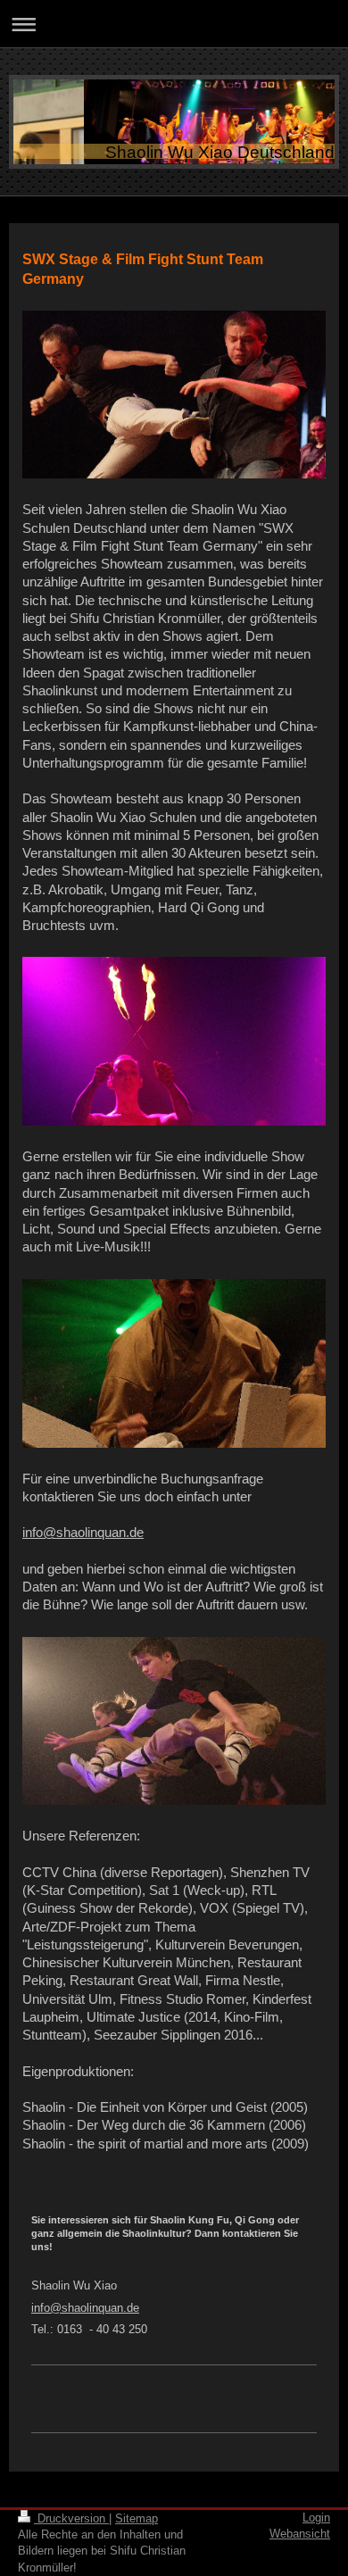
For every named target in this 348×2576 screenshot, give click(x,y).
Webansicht (300, 2534)
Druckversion (71, 2518)
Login (316, 2518)
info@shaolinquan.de (83, 1532)
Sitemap (137, 2518)
